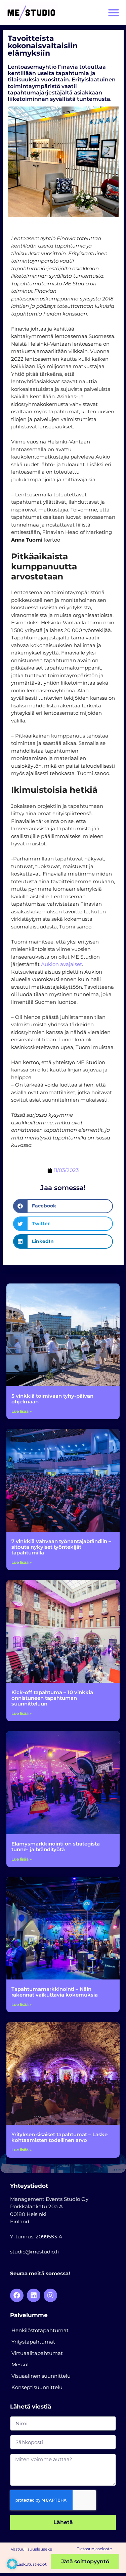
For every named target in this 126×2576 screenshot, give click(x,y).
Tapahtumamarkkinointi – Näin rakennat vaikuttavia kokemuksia (55, 1992)
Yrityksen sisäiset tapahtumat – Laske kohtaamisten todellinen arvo (59, 2137)
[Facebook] (17, 2295)
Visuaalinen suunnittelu (41, 2376)
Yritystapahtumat (33, 2342)
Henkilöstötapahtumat (40, 2330)
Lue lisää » (22, 1411)
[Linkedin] (34, 2295)
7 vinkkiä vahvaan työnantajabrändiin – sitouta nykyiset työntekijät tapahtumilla (61, 1547)
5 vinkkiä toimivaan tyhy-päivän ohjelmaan (52, 1399)
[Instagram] (50, 2295)
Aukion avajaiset (61, 964)
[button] (114, 13)
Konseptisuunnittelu (37, 2387)
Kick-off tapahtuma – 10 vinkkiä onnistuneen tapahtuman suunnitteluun (52, 1698)
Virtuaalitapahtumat (37, 2353)
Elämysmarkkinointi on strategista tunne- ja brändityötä (56, 1847)
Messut (20, 2364)
